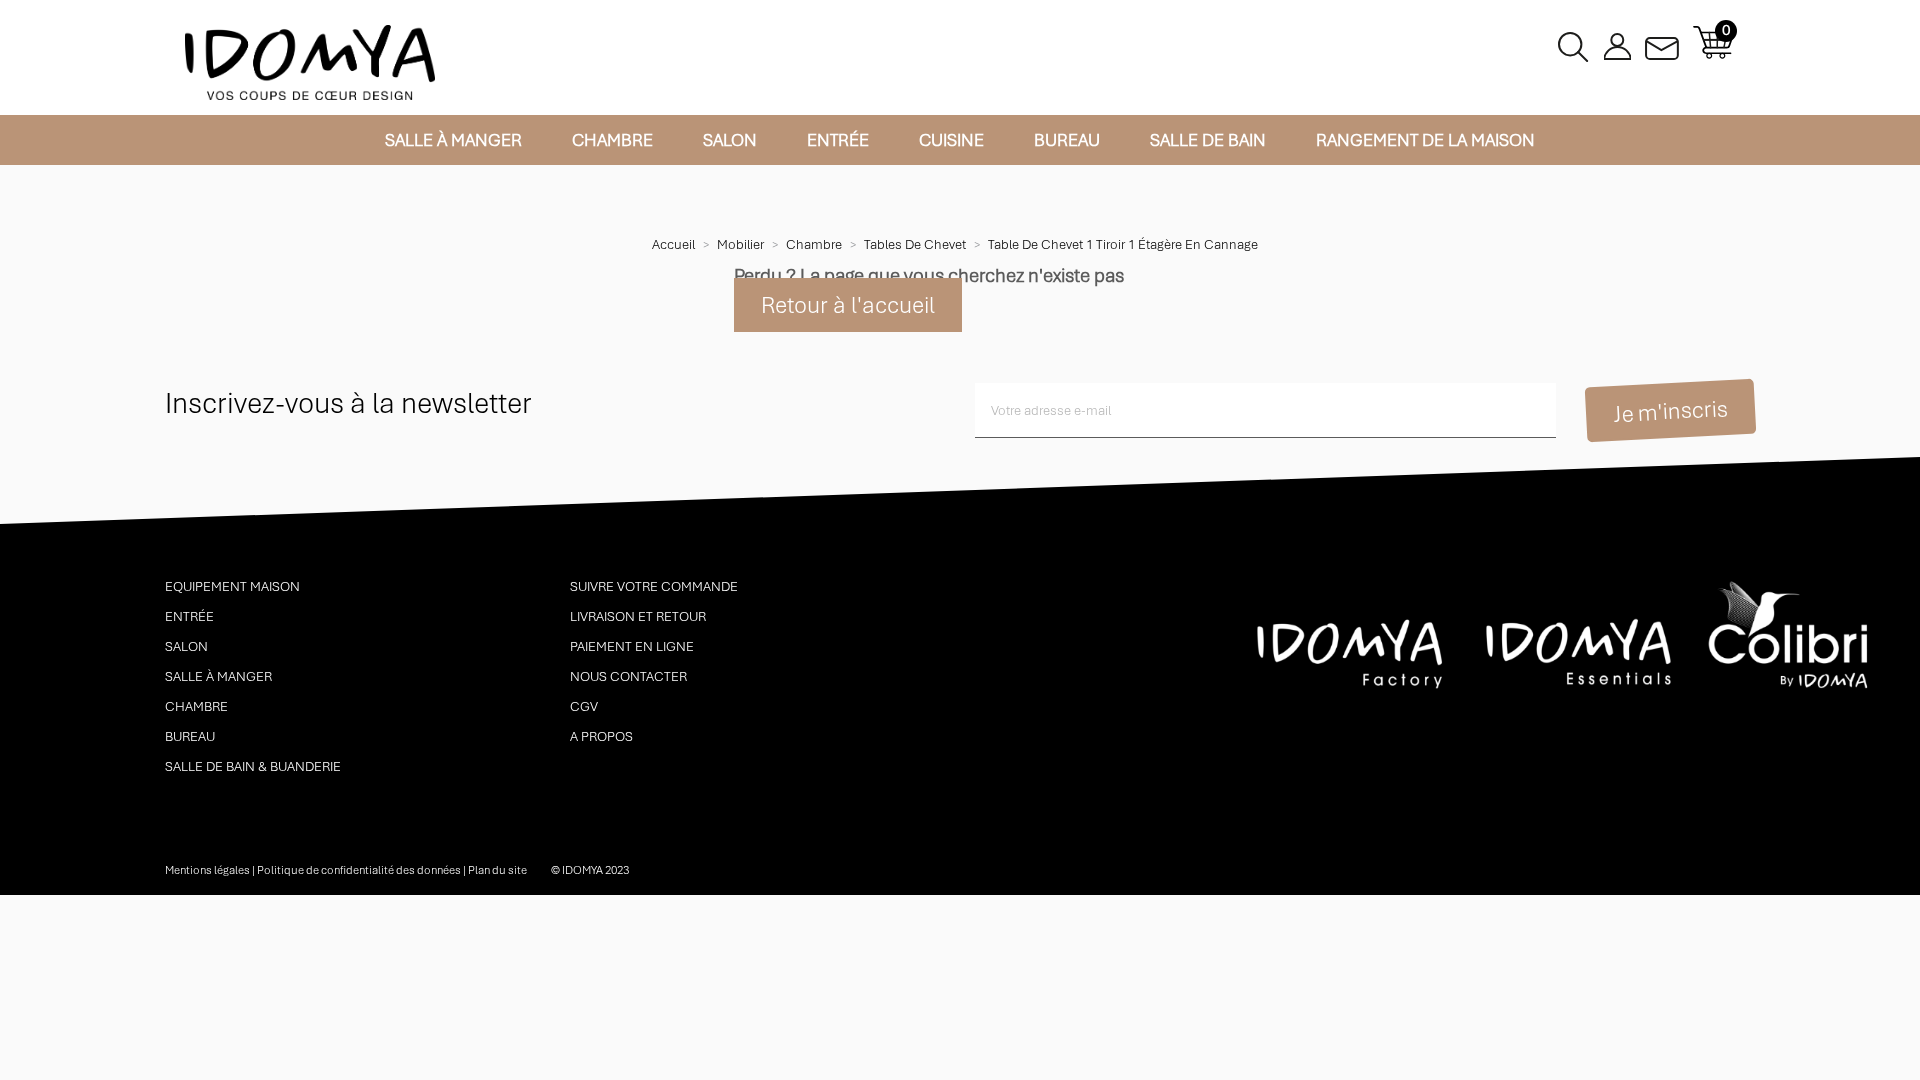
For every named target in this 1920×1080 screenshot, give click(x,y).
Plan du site (497, 870)
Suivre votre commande (654, 586)
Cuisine (951, 140)
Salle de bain (1208, 140)
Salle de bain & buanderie (253, 766)
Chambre (612, 140)
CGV (584, 706)
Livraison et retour (638, 616)
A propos (601, 736)
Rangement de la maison (1425, 140)
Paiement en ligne (632, 646)
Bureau (1067, 140)
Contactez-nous (1662, 42)
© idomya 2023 (590, 870)
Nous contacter (628, 676)
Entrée (838, 140)
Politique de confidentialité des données (359, 870)
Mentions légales (207, 870)
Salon (730, 140)
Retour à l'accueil (848, 305)
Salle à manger (453, 140)
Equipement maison (232, 586)
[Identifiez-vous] (1617, 42)
